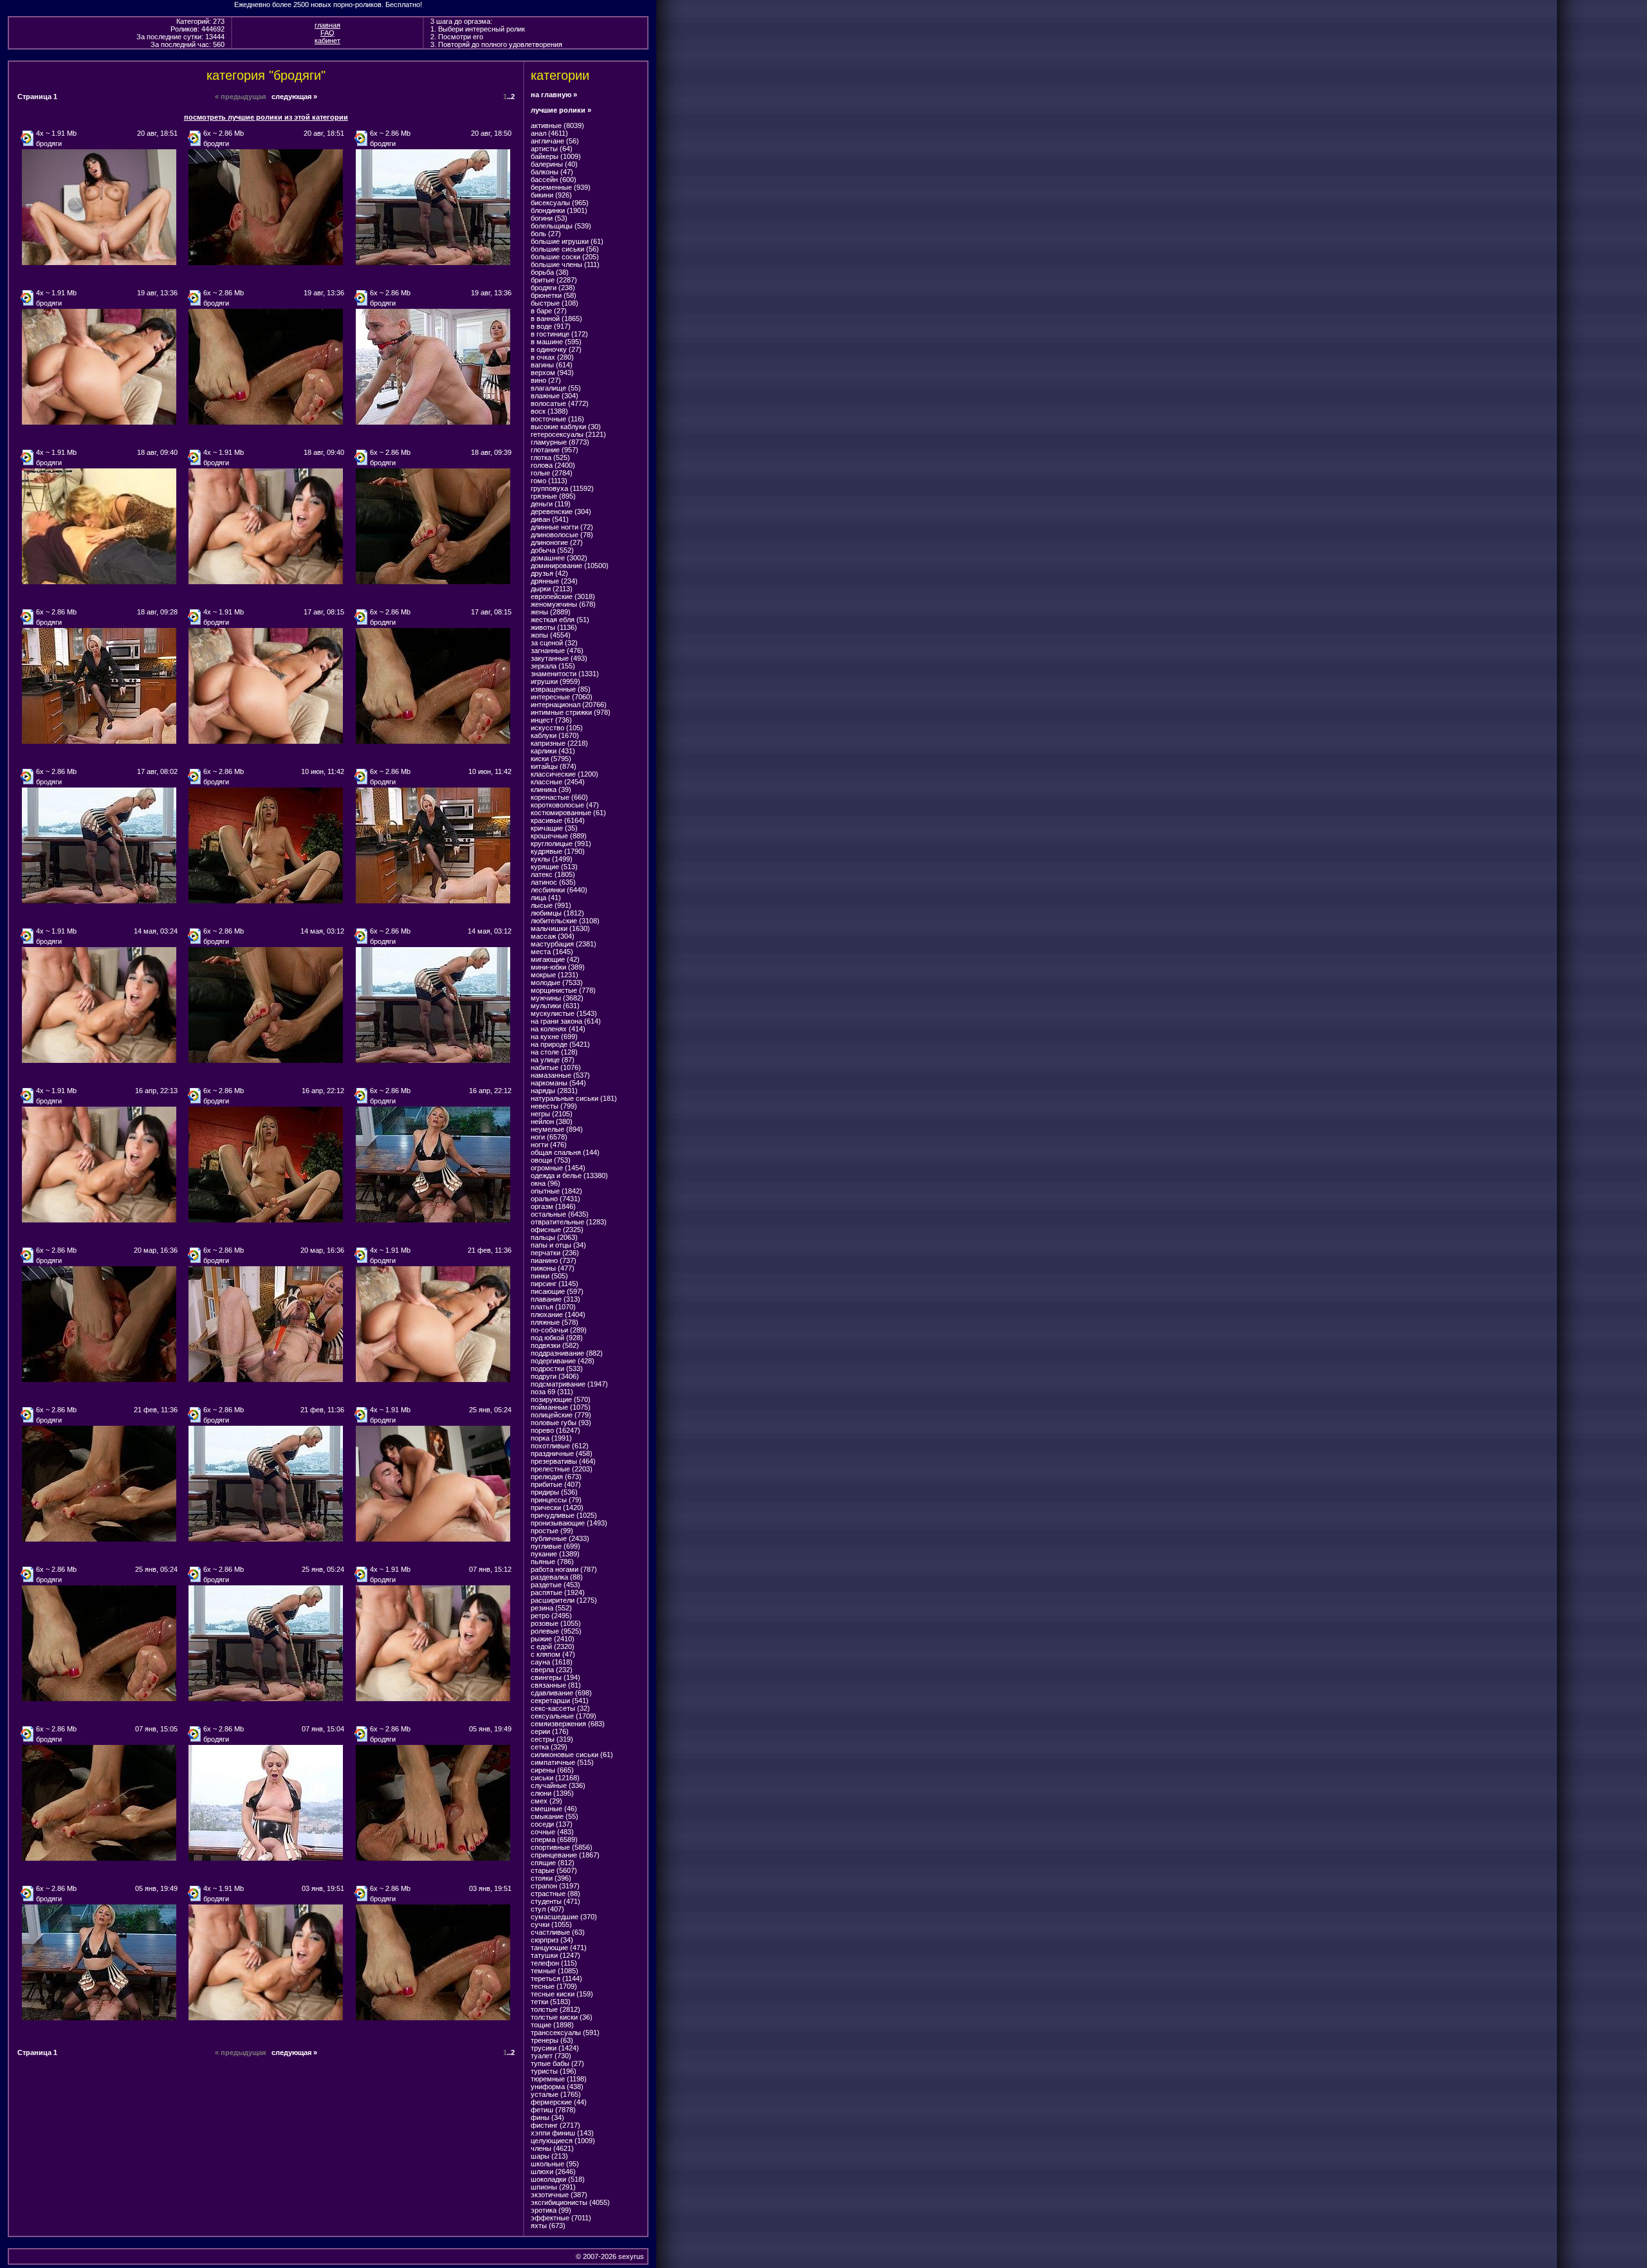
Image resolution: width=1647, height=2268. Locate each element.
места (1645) (552, 952)
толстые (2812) (556, 2009)
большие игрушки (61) (567, 241)
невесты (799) (554, 1106)
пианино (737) (554, 1260)
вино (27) (546, 380)
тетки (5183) (551, 2002)
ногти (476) (549, 1145)
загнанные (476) (557, 650)
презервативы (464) (563, 1461)
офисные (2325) (557, 1230)
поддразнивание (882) (567, 1353)
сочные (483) (552, 1832)
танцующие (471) (559, 1948)
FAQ (327, 33)
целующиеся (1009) (563, 2141)
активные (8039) (557, 125)
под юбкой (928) (557, 1338)
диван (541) (550, 519)
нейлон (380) (552, 1121)
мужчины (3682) (557, 998)
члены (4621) (552, 2148)
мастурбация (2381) (564, 944)
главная (327, 25)
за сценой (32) (554, 643)
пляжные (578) (555, 1322)
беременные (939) (561, 187)
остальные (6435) (560, 1214)
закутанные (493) (559, 658)
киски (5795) (551, 759)
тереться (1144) (557, 1978)
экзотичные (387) (559, 2195)
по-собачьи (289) (559, 1330)
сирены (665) (552, 1770)
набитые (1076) (556, 1067)
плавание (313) (556, 1299)
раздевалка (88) (557, 1577)
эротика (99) (551, 2210)
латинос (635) (553, 882)
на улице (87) (553, 1060)
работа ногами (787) (564, 1569)
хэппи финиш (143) (562, 2133)
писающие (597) (557, 1291)
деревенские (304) (561, 512)
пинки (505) (549, 1276)
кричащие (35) (554, 828)
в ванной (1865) (557, 318)
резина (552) (551, 1608)
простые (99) (552, 1531)
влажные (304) (555, 396)
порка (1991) (551, 1438)
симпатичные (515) (562, 1762)
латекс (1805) (553, 874)
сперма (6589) (554, 1839)
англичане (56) (555, 141)
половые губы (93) (561, 1423)
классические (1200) (565, 774)
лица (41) (546, 898)
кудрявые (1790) (558, 851)
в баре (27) (549, 311)
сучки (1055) (551, 1924)
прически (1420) (557, 1507)
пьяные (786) (552, 1562)
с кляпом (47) (553, 1654)
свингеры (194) (556, 1677)
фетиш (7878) (553, 2110)
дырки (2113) (552, 589)
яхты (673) (548, 2226)
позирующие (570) (561, 1399)
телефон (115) (554, 1963)
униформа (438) (557, 2087)
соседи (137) (552, 1824)
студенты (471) (556, 1901)
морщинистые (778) (563, 990)
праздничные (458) (562, 1453)
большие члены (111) (565, 264)
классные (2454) (558, 782)
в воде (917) (551, 326)
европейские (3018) (563, 596)
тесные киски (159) (562, 1994)
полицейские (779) (561, 1415)
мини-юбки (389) (558, 967)
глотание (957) (555, 450)
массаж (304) (553, 936)
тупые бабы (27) (557, 2063)
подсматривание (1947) (569, 1384)
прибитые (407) (556, 1484)
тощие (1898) (552, 2025)
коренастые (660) (559, 797)
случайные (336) (558, 1785)
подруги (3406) (555, 1376)
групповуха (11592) (562, 488)
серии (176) (550, 1731)
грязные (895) (553, 496)
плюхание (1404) (558, 1314)
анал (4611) (549, 133)
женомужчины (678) (563, 604)
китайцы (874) (554, 766)
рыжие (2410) (553, 1639)
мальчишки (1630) (560, 928)
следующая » (294, 97)
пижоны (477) (553, 1268)
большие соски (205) (565, 257)
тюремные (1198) (559, 2079)
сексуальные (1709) (564, 1716)
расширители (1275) (564, 1600)
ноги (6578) (549, 1137)
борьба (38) (550, 272)
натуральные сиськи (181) (574, 1098)
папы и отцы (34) (558, 1245)
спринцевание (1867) (565, 1855)
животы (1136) (554, 627)
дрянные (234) (554, 581)
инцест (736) (551, 720)
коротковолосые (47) (565, 805)
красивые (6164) (558, 820)
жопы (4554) (551, 635)
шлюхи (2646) (553, 2171)
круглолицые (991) (561, 844)
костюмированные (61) (568, 813)
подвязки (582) (555, 1345)
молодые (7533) (557, 982)
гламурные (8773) (560, 442)
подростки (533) (557, 1369)
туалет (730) (551, 2056)
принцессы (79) (556, 1500)
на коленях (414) (558, 1029)
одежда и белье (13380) (569, 1175)
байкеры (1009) (556, 156)
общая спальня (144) (565, 1152)
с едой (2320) (553, 1646)
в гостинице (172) (559, 334)
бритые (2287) (554, 280)
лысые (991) (551, 905)
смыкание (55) (555, 1816)
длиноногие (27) (557, 542)
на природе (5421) (560, 1044)
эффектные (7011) (561, 2218)
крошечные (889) (559, 836)
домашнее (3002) (559, 558)
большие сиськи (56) (565, 249)
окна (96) (546, 1183)
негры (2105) (552, 1114)
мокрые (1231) (555, 975)
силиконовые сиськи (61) (572, 1755)
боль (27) (546, 234)
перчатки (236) (555, 1253)
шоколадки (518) (558, 2179)
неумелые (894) (557, 1129)
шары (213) (549, 2156)
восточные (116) (557, 419)
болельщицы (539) (561, 226)
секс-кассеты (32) (560, 1708)
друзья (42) (549, 573)
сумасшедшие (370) (564, 1917)
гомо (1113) (549, 481)
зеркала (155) (553, 666)
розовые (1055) (556, 1623)
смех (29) (547, 1801)
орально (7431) (556, 1199)
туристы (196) (554, 2071)
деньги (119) (551, 504)
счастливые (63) (558, 1932)
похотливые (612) (560, 1446)
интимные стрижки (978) (571, 712)
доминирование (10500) (570, 566)
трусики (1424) (555, 2048)
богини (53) (549, 218)
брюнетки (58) (554, 295)
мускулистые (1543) (564, 1013)
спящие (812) (553, 1863)
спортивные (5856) (562, 1847)
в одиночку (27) (556, 349)
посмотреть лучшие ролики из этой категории (266, 117)
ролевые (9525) (556, 1631)
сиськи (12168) (555, 1778)
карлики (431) (553, 751)
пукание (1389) (555, 1554)
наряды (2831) (554, 1091)
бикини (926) (551, 195)
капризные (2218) (559, 743)
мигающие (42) (555, 959)
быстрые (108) (555, 303)
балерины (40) (554, 164)
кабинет (327, 41)
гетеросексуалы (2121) (568, 434)
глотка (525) (550, 457)
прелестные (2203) (562, 1469)
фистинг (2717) (556, 2125)
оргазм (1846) (553, 1206)
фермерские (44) (559, 2102)
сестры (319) (552, 1739)
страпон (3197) (555, 1886)
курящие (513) (554, 867)
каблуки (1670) (555, 735)
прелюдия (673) (556, 1477)
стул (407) (547, 1909)
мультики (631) (555, 1006)
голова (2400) (553, 465)
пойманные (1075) (561, 1407)
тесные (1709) (554, 1986)
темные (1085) (555, 1971)
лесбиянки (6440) (559, 890)
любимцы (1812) (557, 913)
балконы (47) (552, 172)
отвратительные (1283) (569, 1222)
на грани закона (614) (566, 1021)
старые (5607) (554, 1870)
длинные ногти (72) (562, 527)
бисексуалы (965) (560, 203)
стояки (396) (551, 1878)
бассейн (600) (554, 180)
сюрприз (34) (552, 1940)
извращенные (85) (561, 689)
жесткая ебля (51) (560, 620)
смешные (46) (554, 1809)
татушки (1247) (556, 1955)
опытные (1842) (557, 1191)
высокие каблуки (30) (566, 427)
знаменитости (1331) (565, 674)
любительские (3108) (565, 921)
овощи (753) (551, 1160)
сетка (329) (549, 1747)
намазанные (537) (560, 1075)
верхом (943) (552, 373)
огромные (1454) (558, 1168)
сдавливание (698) (561, 1693)
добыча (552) (552, 550)
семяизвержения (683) (568, 1724)
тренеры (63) (552, 2040)
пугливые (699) (556, 1546)
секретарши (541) (560, 1701)
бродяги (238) (553, 288)
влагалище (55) (556, 388)
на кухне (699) (554, 1037)
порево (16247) (556, 1430)
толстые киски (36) (562, 2017)
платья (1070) (553, 1307)
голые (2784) (552, 473)
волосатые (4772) (560, 403)
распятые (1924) (558, 1592)
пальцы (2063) (554, 1237)
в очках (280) (552, 357)
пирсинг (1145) (555, 1284)
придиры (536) (554, 1492)
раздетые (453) (556, 1585)
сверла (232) (552, 1670)
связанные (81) (556, 1685)
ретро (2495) (551, 1616)
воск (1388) (549, 411)
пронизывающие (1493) (569, 1523)
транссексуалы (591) (565, 2033)
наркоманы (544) (558, 1083)
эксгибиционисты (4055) (570, 2202)
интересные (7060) (562, 697)
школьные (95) (555, 2164)
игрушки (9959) (556, 681)
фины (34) (547, 2117)
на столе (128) (554, 1052)
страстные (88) (556, 1894)
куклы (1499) (552, 859)
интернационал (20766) (569, 705)
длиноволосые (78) (562, 535)
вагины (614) (552, 365)
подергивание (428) (563, 1361)
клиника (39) (551, 789)
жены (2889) (551, 612)
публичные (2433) (560, 1538)
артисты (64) (552, 149)
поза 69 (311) (552, 1392)
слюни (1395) (552, 1793)
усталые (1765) (556, 2094)
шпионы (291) (553, 2187)
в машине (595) (556, 342)
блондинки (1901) (559, 210)
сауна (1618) (552, 1662)
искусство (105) (557, 728)
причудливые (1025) (564, 1515)
